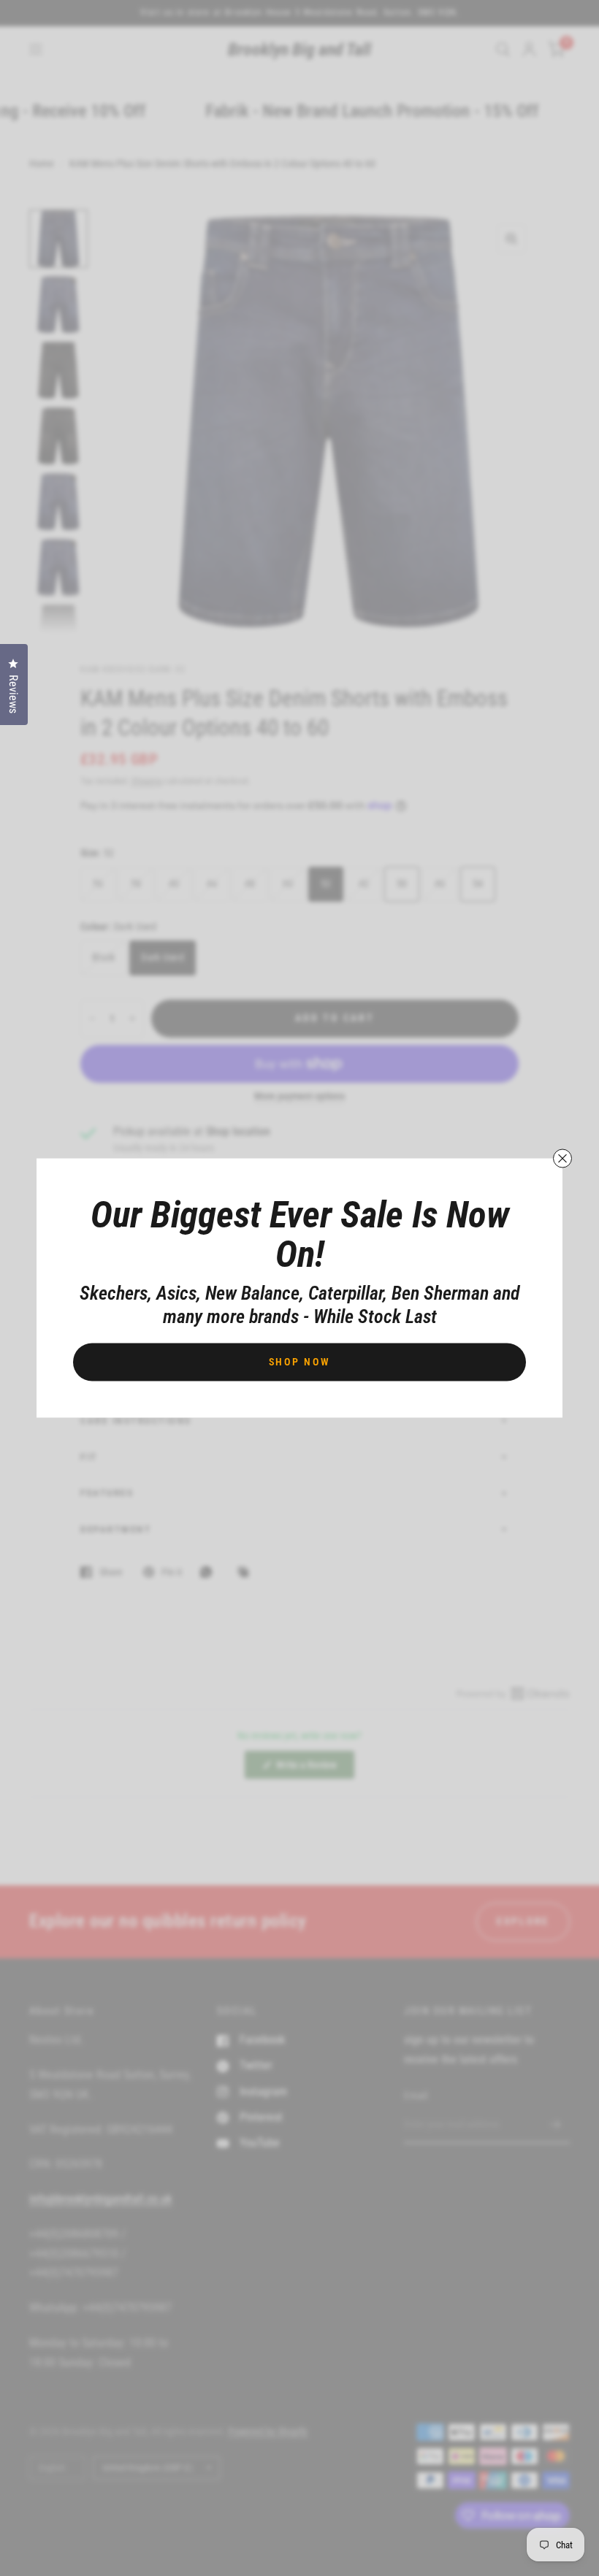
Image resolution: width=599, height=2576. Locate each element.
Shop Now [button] (300, 1362)
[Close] (562, 1159)
